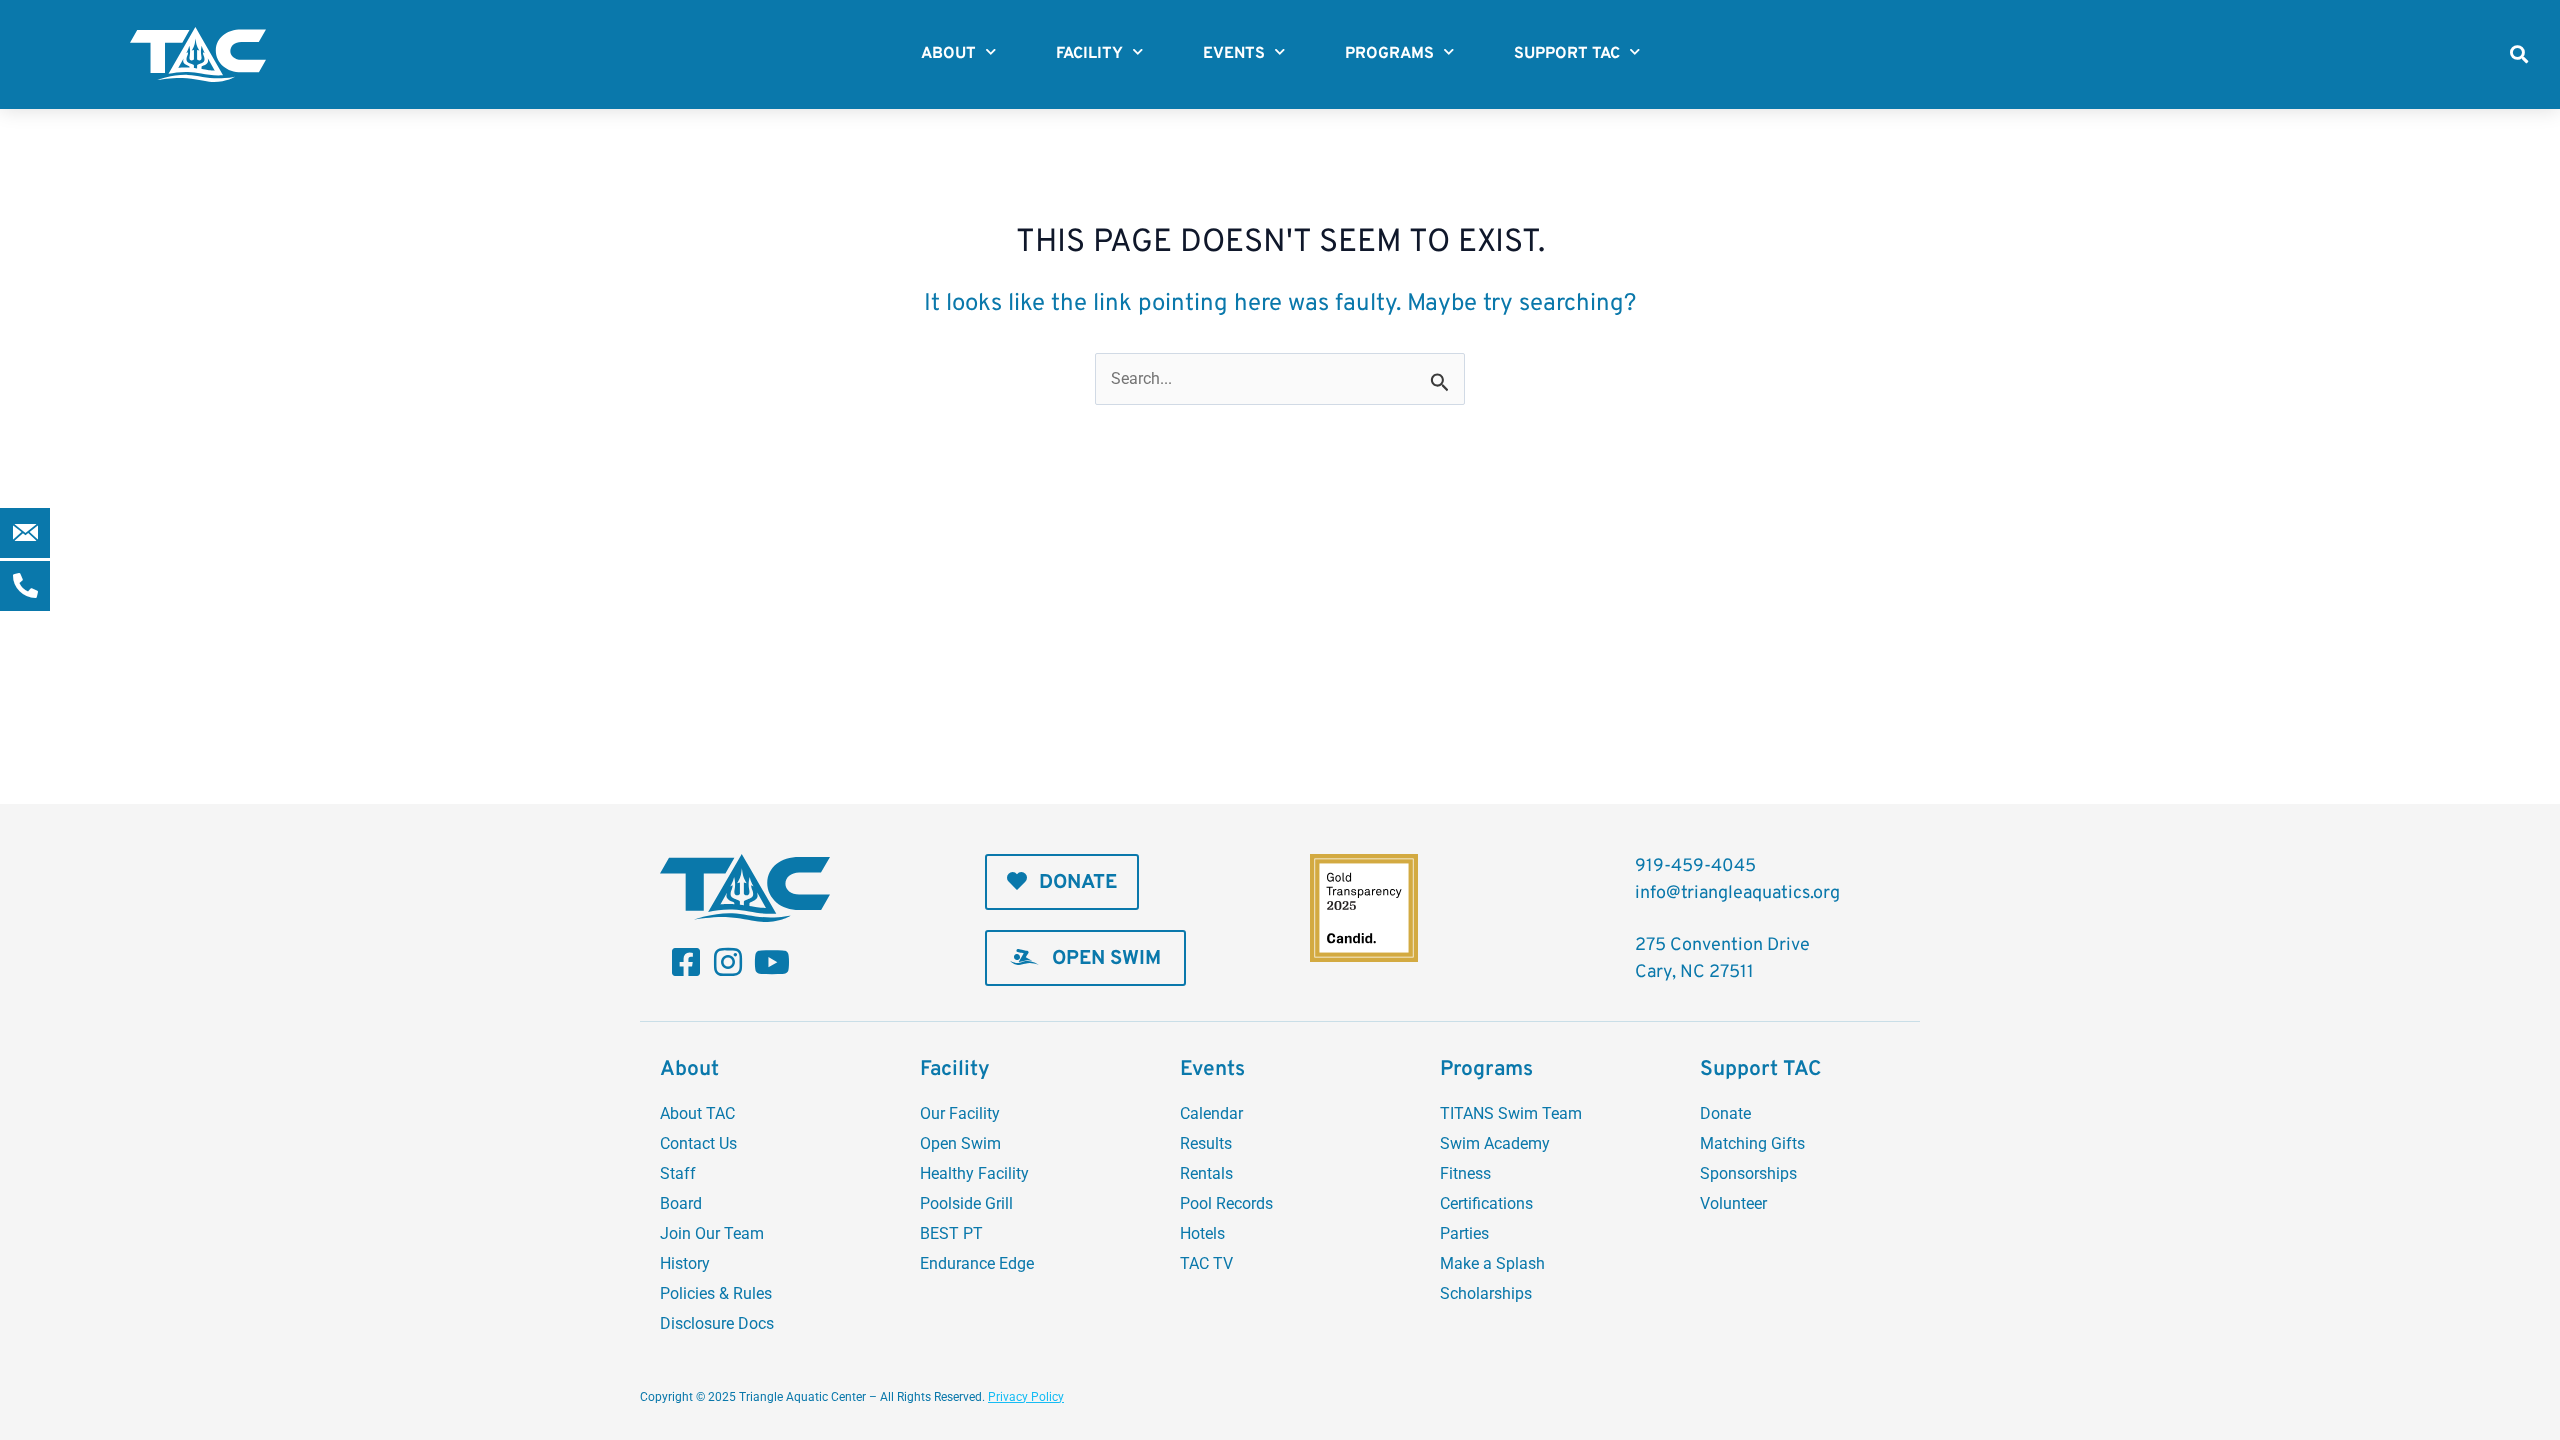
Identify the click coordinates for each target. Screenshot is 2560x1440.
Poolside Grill (966, 1203)
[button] (2518, 54)
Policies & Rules (716, 1293)
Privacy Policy (1026, 1397)
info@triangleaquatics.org (1737, 893)
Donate (1725, 1113)
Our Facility (960, 1113)
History (685, 1263)
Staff (678, 1173)
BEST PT (951, 1233)
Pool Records (1226, 1203)
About (948, 54)
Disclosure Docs (717, 1323)
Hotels (1202, 1233)
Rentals (1206, 1173)
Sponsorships (1748, 1173)
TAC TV (1206, 1263)
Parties (1464, 1233)
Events (1234, 54)
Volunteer (1733, 1203)
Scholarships (1486, 1293)
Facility (1089, 54)
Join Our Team (712, 1233)
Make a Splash (1492, 1263)
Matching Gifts (1752, 1143)
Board (681, 1203)
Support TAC (1567, 54)
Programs (1389, 54)
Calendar (1211, 1113)
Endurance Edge (977, 1263)
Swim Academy (1495, 1143)
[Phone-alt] (25, 586)
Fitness (1465, 1173)
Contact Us (698, 1143)
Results (1206, 1143)
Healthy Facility (974, 1173)
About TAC (697, 1113)
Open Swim (960, 1143)
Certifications (1486, 1203)
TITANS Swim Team (1511, 1113)
